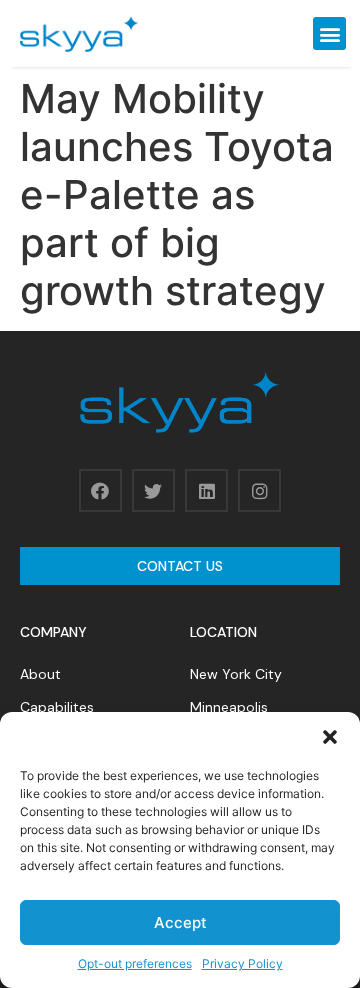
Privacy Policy (242, 963)
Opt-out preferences (135, 963)
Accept (180, 922)
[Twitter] (153, 490)
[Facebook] (100, 490)
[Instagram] (259, 490)
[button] (330, 737)
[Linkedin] (206, 490)
